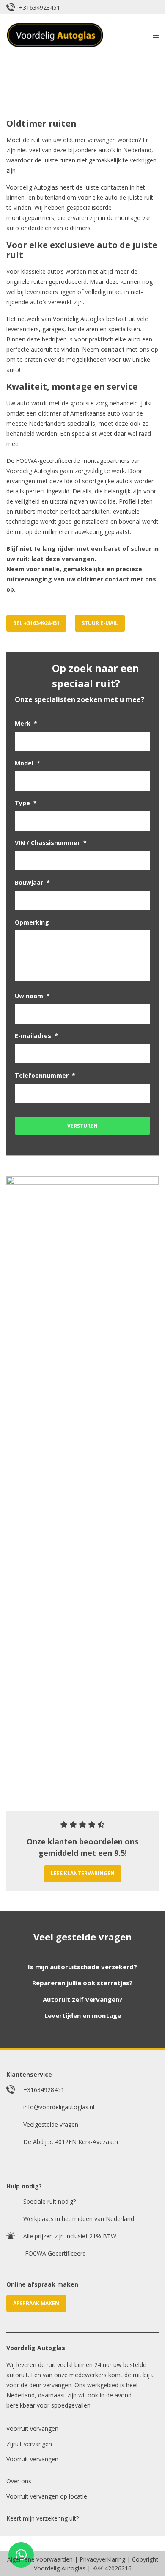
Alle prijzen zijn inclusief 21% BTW (70, 2236)
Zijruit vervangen (29, 2444)
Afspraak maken (36, 2303)
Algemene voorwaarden (40, 2559)
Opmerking (32, 922)
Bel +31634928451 (36, 623)
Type (26, 803)
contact (113, 349)
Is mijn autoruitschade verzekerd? (82, 1967)
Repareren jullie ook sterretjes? (82, 1983)
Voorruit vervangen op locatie (47, 2496)
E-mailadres (36, 1036)
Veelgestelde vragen (51, 2124)
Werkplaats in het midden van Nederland (79, 2219)
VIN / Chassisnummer (51, 843)
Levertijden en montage (83, 2015)
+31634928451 (40, 7)
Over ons (19, 2481)
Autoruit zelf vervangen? (83, 1999)
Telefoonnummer (45, 1076)
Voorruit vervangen (32, 2429)
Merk (26, 724)
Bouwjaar (32, 883)
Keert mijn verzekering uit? (43, 2518)
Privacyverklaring (102, 2559)
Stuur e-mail (100, 623)
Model (27, 763)
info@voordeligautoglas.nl (59, 2107)
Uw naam (32, 996)
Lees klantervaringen (83, 1873)
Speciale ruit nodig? (49, 2201)
